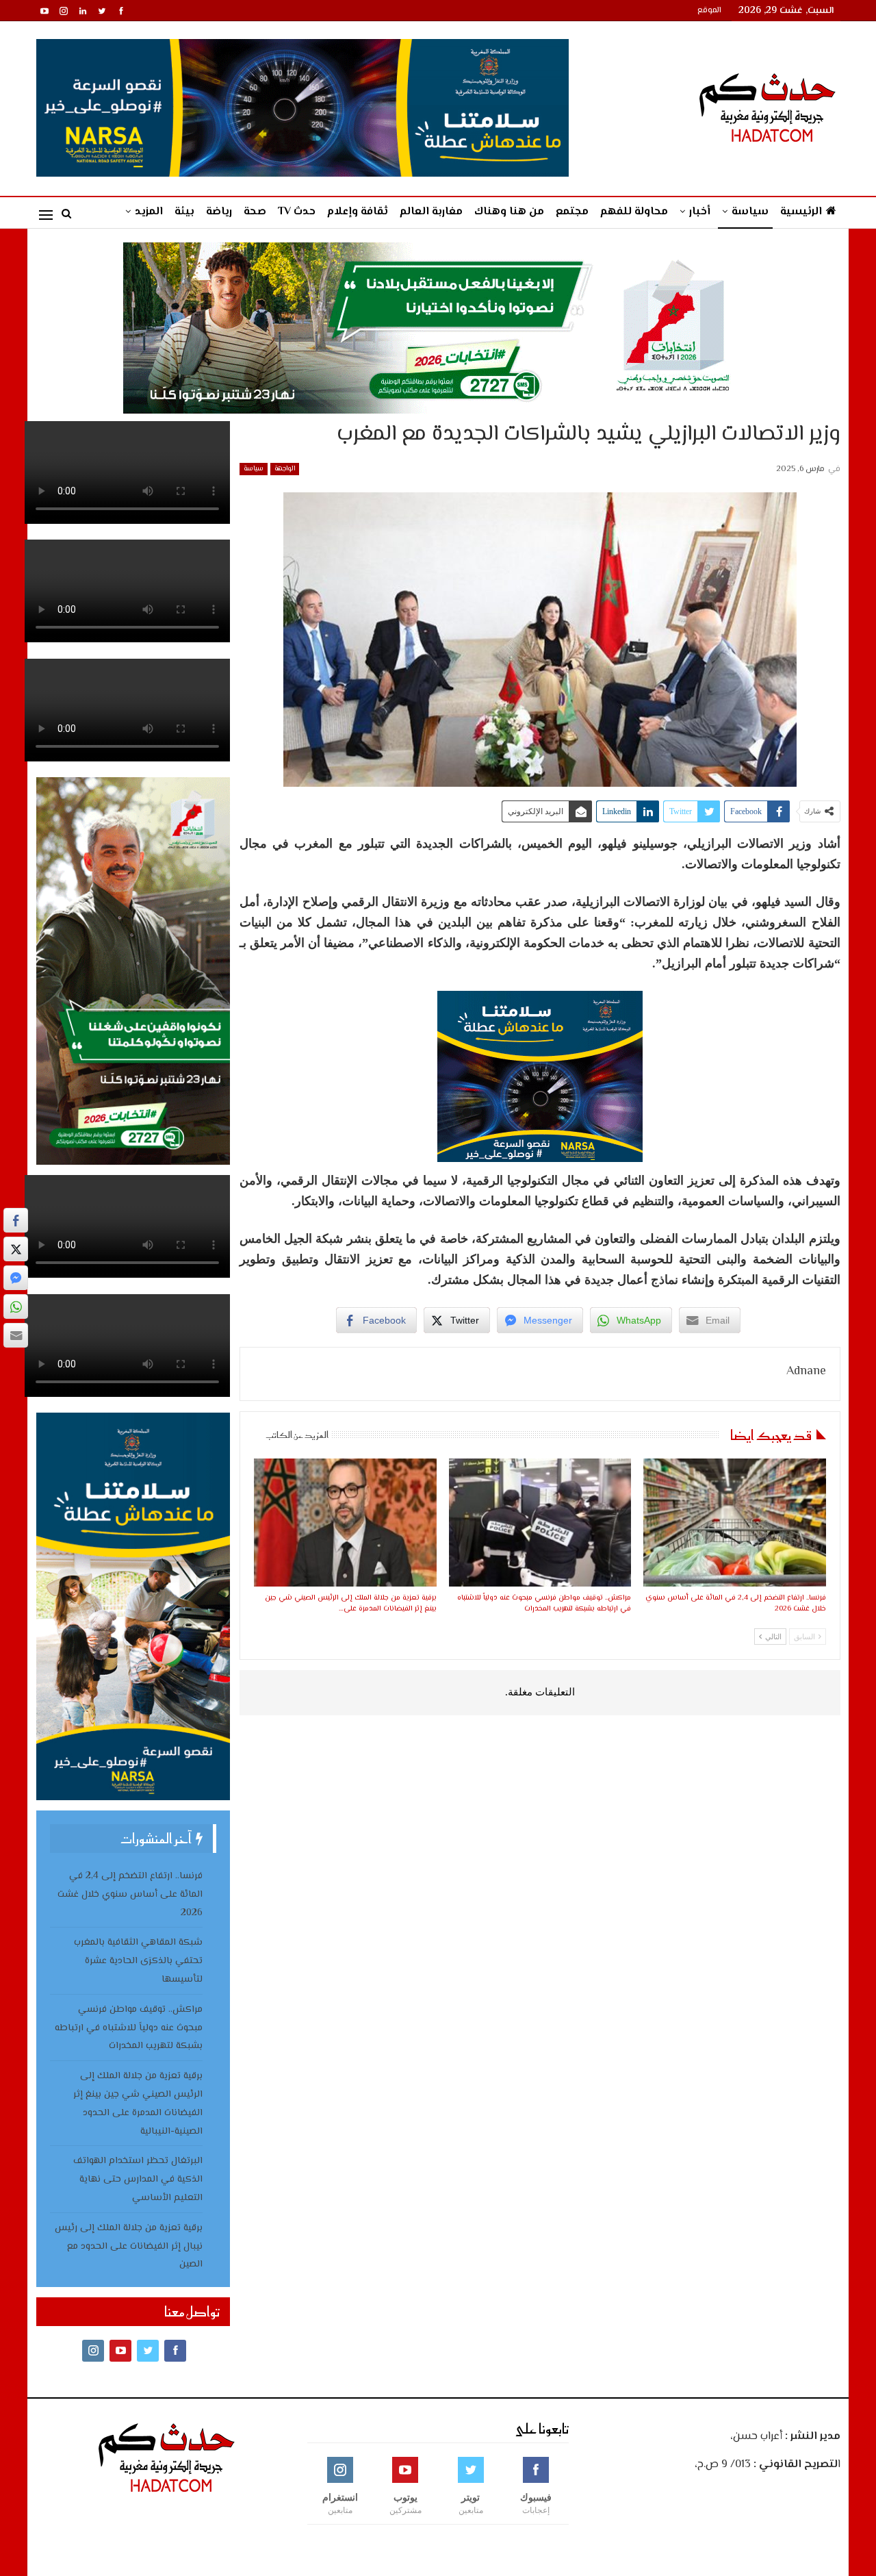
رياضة (219, 212)
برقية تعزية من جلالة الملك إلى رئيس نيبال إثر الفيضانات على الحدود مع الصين (129, 2247)
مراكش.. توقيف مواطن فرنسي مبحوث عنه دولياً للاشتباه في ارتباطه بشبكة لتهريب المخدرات (129, 2028)
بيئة (184, 212)
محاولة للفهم (634, 212)
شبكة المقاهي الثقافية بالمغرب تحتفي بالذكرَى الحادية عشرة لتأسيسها (138, 1961)
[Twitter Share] (16, 1249)
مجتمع (572, 212)
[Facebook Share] (16, 1220)
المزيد (149, 212)
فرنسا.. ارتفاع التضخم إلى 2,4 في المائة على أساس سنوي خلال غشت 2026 (130, 1895)
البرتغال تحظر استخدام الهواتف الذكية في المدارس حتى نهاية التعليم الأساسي (138, 2180)
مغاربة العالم (431, 212)
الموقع (709, 11)
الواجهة (285, 469)
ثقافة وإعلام (358, 212)
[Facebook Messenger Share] (16, 1278)
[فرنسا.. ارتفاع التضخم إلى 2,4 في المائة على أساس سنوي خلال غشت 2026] (734, 1523)
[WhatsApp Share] (16, 1306)
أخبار (700, 212)
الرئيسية (801, 212)
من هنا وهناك (509, 212)
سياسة (750, 212)
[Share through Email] (16, 1335)
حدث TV (297, 212)
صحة (255, 212)
